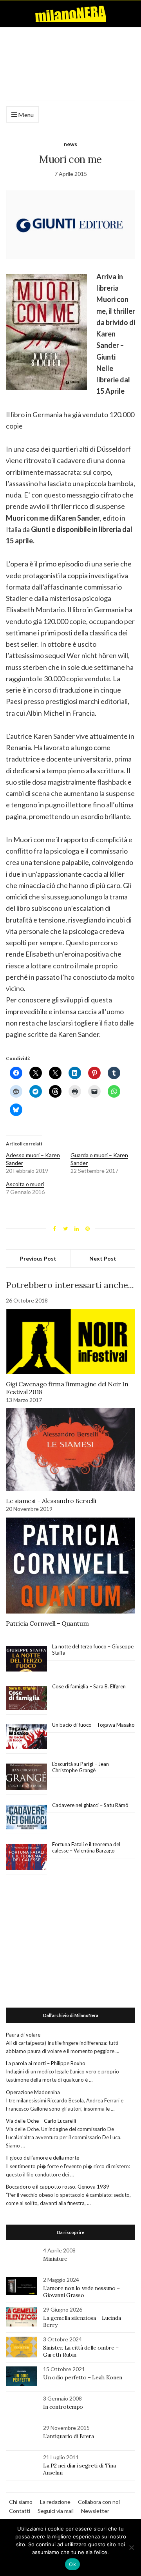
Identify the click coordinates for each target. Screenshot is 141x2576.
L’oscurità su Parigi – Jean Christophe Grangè (80, 1767)
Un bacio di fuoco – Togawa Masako (93, 1725)
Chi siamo (21, 2502)
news (70, 144)
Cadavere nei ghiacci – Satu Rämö (91, 1805)
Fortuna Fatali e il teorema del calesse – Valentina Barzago (86, 1847)
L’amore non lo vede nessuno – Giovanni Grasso (81, 2292)
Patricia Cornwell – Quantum (47, 1623)
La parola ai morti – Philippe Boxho (46, 2063)
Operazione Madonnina (33, 2092)
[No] (131, 2547)
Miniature (55, 2259)
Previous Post (38, 1258)
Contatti (20, 2511)
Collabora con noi (99, 2502)
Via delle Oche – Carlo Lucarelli (41, 2121)
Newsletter (95, 2511)
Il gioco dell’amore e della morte (42, 2158)
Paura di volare (23, 2035)
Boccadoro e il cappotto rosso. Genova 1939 (58, 2187)
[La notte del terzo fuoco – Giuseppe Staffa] (26, 1659)
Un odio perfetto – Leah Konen (83, 2377)
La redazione (55, 2502)
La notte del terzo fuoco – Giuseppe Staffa (93, 1650)
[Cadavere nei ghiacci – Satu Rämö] (26, 1817)
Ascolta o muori (25, 1184)
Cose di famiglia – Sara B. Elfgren (89, 1686)
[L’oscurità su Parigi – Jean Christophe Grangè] (26, 1777)
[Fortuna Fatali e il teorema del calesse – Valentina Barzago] (26, 1857)
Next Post (103, 1258)
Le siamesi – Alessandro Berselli (51, 1501)
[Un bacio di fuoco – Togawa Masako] (26, 1737)
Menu (25, 115)
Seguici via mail (56, 2511)
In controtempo (63, 2407)
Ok (72, 2564)
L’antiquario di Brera (69, 2436)
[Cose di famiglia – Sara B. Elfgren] (26, 1698)
